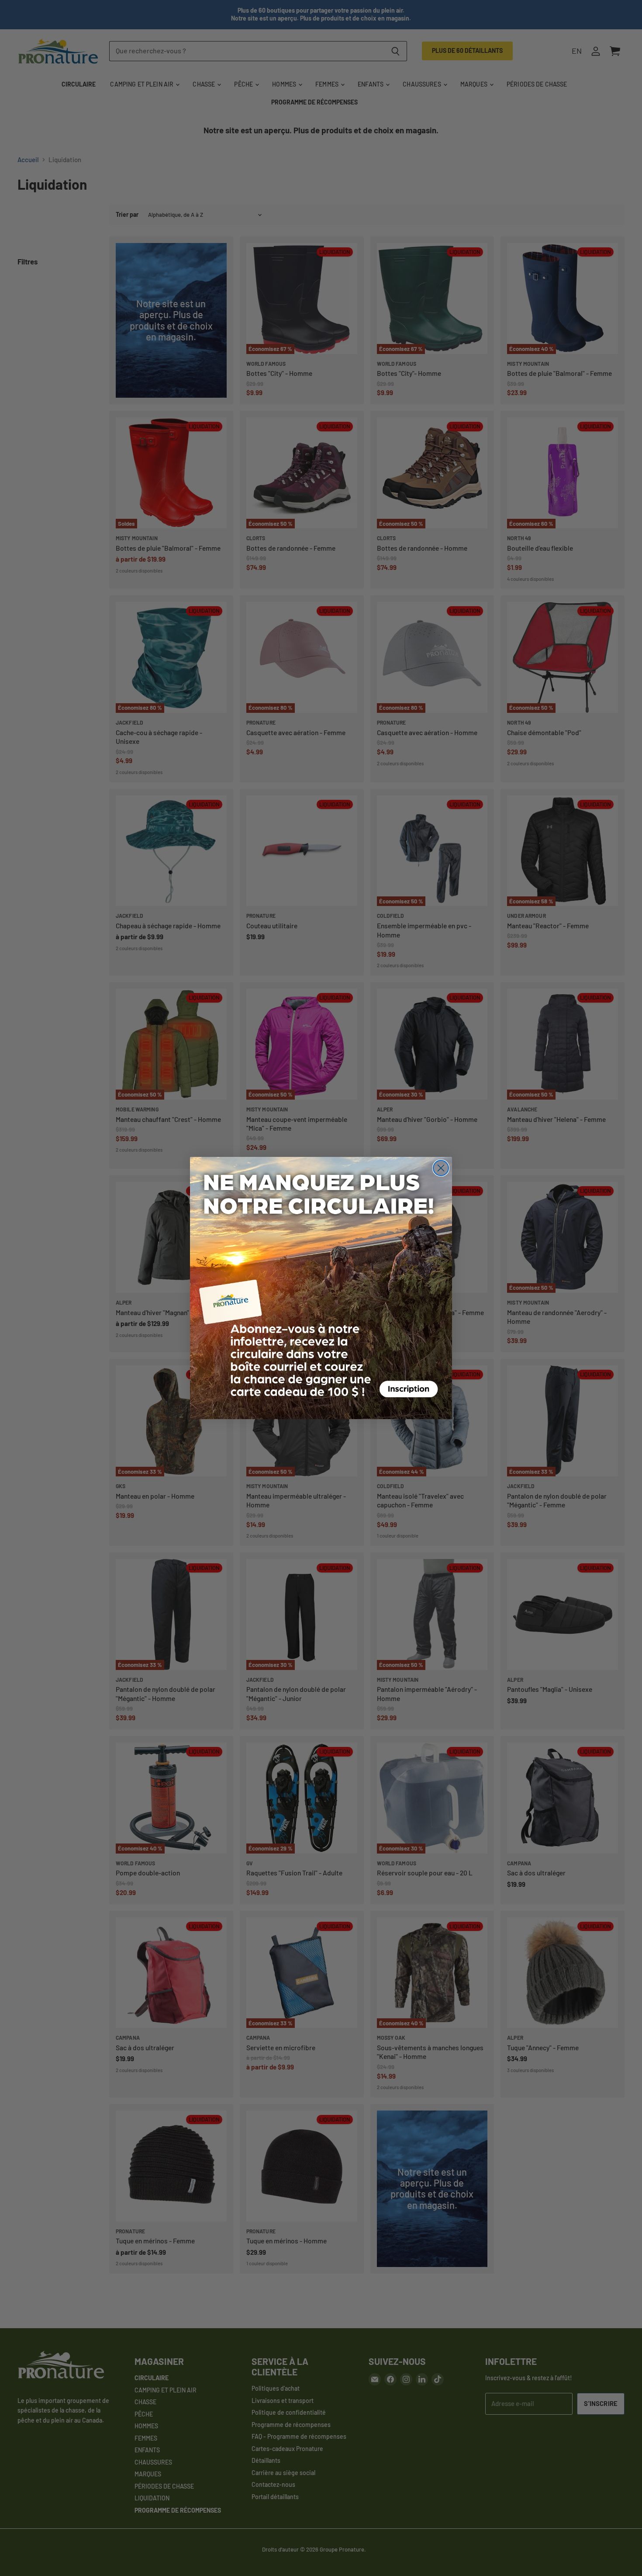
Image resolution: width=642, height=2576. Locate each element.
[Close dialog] (441, 1168)
